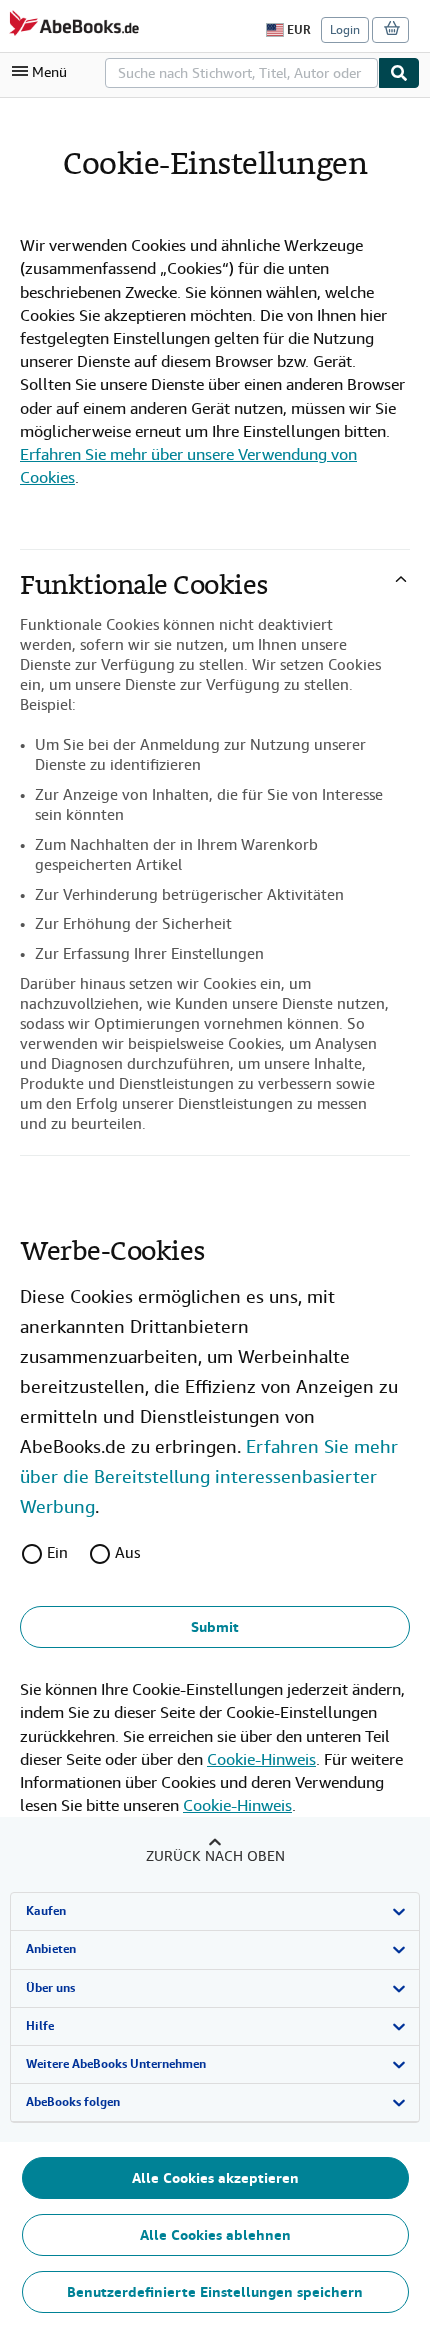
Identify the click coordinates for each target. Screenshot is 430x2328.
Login (345, 30)
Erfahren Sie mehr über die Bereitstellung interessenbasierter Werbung (209, 1476)
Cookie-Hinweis (261, 1759)
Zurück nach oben (215, 1856)
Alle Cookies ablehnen (215, 2235)
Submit (215, 1627)
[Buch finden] (399, 73)
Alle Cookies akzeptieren (215, 2178)
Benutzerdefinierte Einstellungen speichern (215, 2292)
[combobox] (241, 73)
